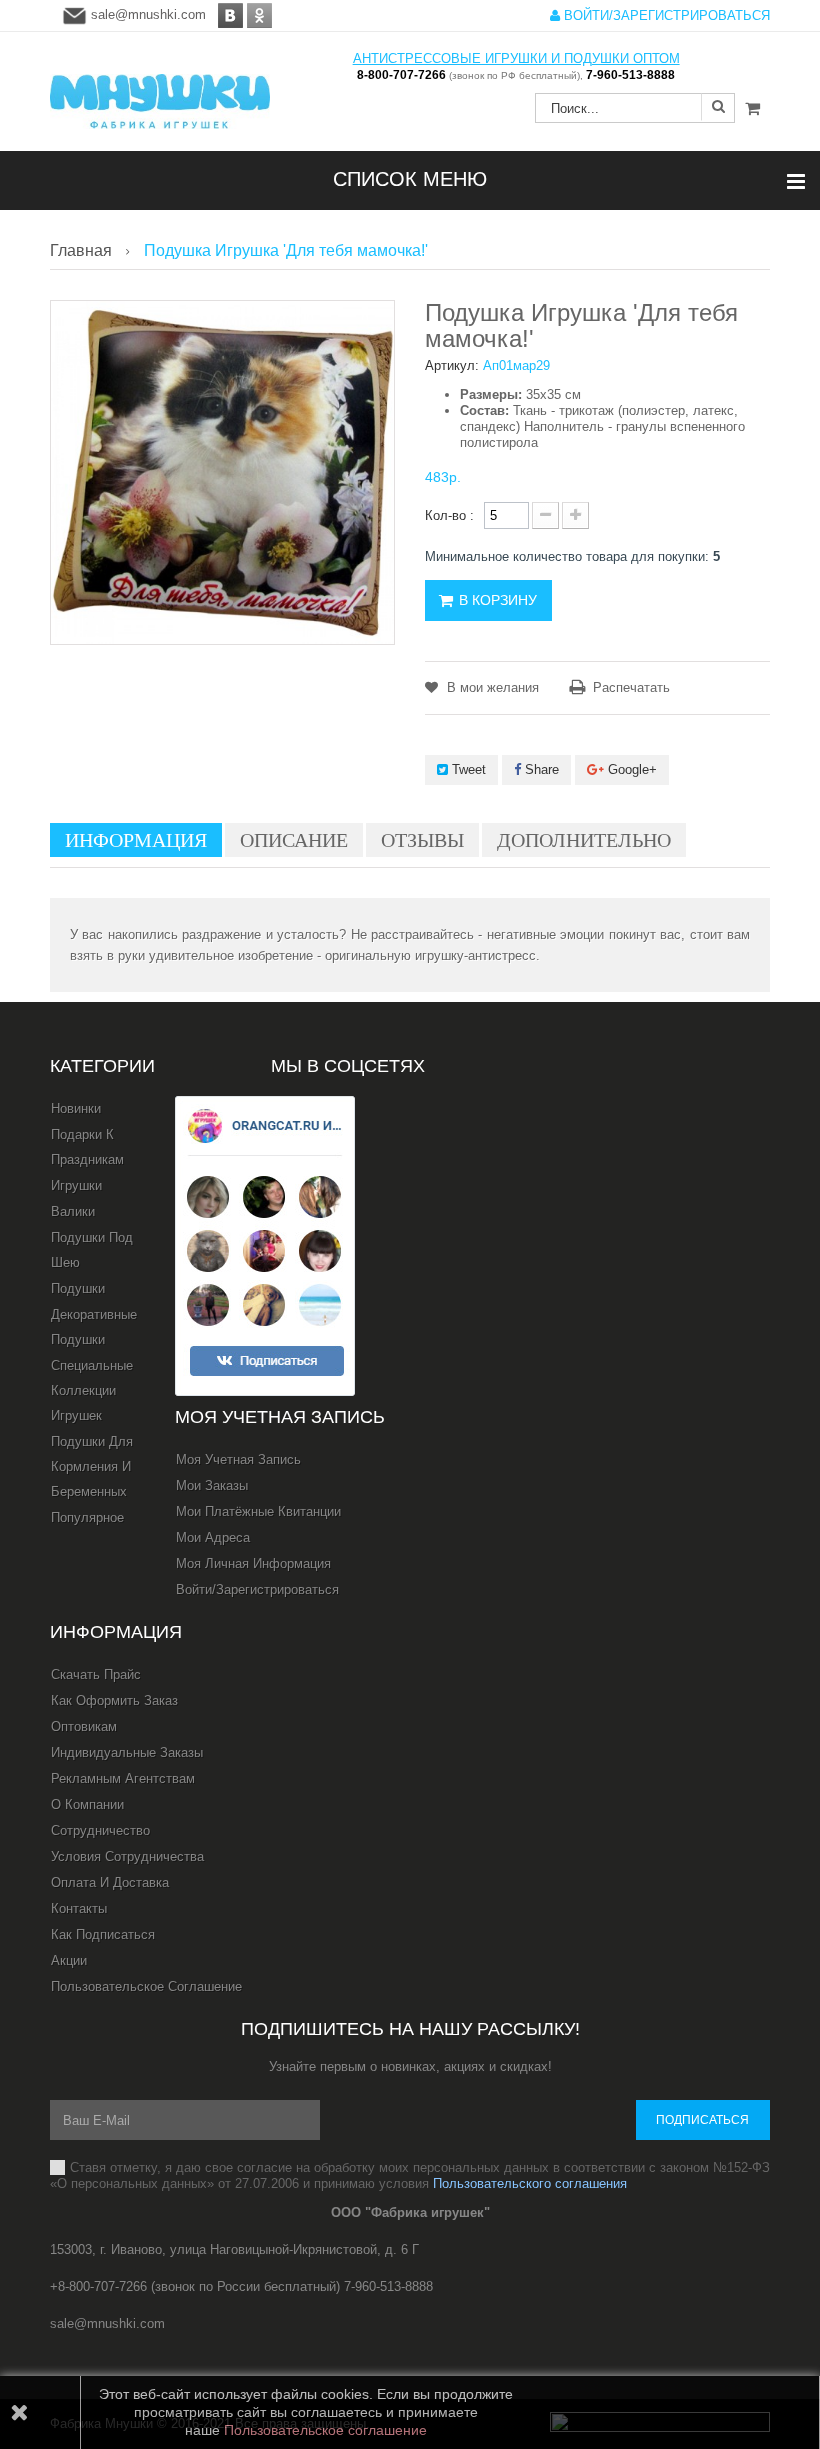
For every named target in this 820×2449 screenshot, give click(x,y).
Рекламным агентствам (123, 1778)
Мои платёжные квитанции (258, 1511)
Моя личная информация (253, 1563)
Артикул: (452, 365)
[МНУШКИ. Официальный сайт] (160, 91)
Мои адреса (213, 1537)
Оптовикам (84, 1726)
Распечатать (631, 687)
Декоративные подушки (94, 1327)
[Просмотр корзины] (752, 109)
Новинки (76, 1108)
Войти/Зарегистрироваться (257, 1589)
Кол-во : (449, 515)
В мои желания (491, 687)
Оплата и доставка (110, 1882)
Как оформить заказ (114, 1700)
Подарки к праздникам (87, 1147)
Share (540, 769)
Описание (294, 840)
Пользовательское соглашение (146, 1986)
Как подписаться (103, 1934)
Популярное (87, 1517)
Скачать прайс (96, 1674)
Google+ (630, 769)
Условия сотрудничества (127, 1856)
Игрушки (76, 1185)
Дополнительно (584, 840)
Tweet (467, 769)
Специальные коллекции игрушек (92, 1390)
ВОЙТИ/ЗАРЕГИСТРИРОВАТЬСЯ (665, 15)
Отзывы (422, 840)
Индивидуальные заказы (127, 1752)
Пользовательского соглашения (530, 2183)
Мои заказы (212, 1485)
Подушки (78, 1288)
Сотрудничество (100, 1830)
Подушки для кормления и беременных (92, 1466)
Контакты (79, 1908)
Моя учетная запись (280, 1417)
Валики (73, 1211)
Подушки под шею (92, 1250)
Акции (69, 1960)
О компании (87, 1804)
